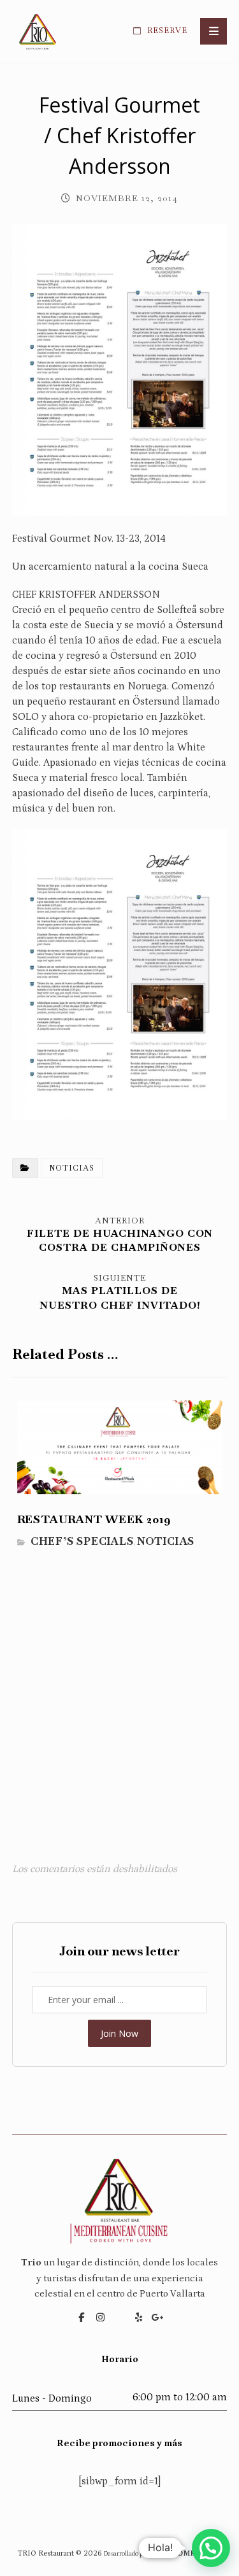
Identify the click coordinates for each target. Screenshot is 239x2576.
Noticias (72, 1168)
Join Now (119, 2033)
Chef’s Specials (82, 1541)
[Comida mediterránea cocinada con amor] (38, 32)
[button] (214, 31)
